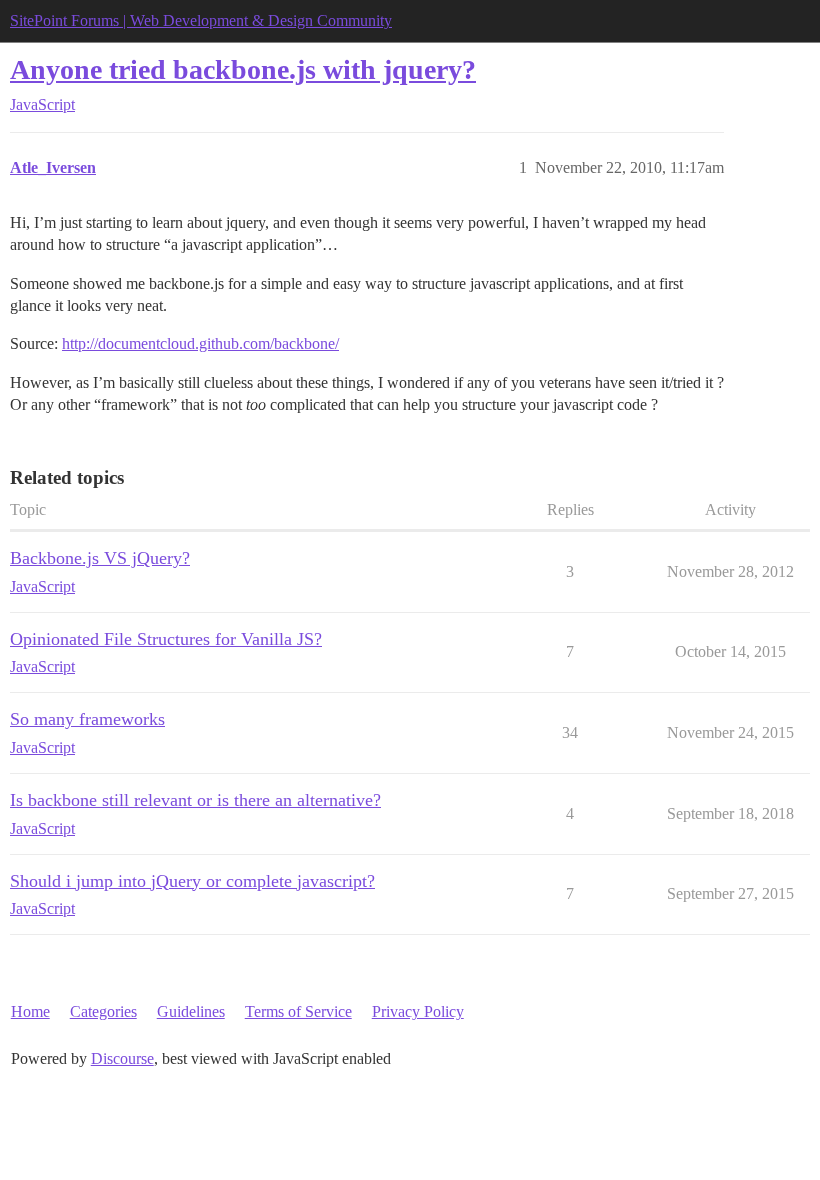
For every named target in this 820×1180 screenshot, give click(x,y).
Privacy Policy (418, 1011)
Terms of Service (298, 1011)
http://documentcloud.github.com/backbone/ (200, 343)
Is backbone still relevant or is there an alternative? (195, 800)
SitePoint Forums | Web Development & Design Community (201, 20)
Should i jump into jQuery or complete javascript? (192, 881)
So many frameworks (87, 719)
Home (30, 1011)
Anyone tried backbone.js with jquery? (243, 69)
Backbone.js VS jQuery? (100, 558)
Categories (103, 1011)
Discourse (122, 1058)
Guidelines (191, 1011)
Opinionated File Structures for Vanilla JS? (166, 639)
